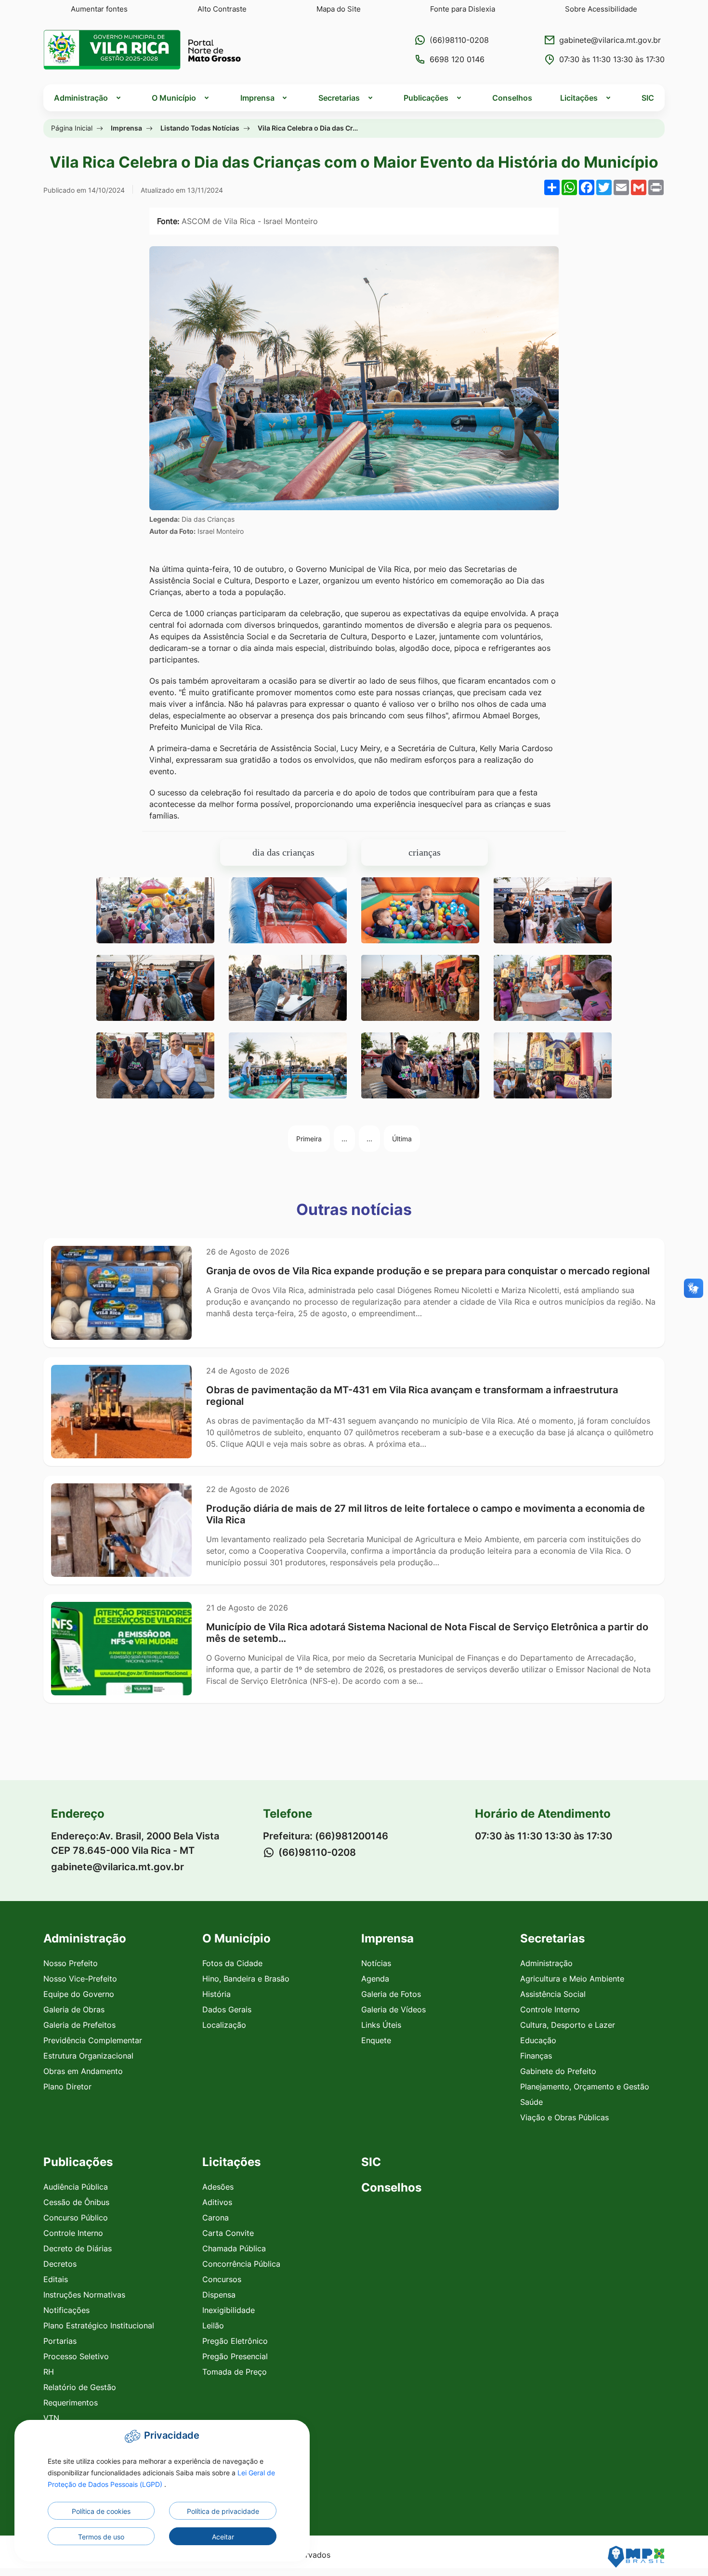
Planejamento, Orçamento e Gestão (585, 2087)
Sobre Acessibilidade (601, 9)
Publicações (78, 2162)
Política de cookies (101, 2511)
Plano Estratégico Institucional (99, 2325)
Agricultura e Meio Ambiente (572, 1979)
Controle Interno (550, 2009)
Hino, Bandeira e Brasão (246, 1979)
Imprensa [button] (257, 98)
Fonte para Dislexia (463, 9)
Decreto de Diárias (78, 2248)
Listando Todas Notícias (200, 128)
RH (49, 2372)
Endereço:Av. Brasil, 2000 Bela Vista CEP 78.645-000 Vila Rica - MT (135, 1843)
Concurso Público (76, 2218)
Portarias (60, 2341)
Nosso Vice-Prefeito (80, 1979)
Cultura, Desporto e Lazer (568, 2025)
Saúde (531, 2102)
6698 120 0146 (457, 59)
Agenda (375, 1979)
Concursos (222, 2279)
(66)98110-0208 (459, 40)
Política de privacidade (223, 2511)
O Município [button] (174, 98)
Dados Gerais (227, 2009)
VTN (51, 2418)
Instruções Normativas (84, 2295)
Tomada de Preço (235, 2372)
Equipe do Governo (79, 1994)
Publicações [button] (426, 98)
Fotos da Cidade (232, 1963)
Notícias (376, 1963)
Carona (216, 2218)
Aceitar (223, 2537)
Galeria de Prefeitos (79, 2025)
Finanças (536, 2056)
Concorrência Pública (241, 2264)
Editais (56, 2279)
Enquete (376, 2040)
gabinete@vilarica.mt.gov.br (610, 40)
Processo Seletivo (76, 2356)
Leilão (213, 2325)
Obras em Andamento (83, 2071)
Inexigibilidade (229, 2310)
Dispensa (219, 2295)
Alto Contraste (222, 9)
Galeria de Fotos (391, 1994)
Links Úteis (381, 2025)
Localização (224, 2025)
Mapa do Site (339, 9)
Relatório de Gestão (80, 2387)
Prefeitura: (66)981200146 (326, 1836)
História (216, 1994)
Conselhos (512, 98)
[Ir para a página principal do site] (142, 50)
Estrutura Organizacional (88, 2056)
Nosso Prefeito (71, 1963)
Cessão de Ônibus (76, 2202)
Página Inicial (72, 128)
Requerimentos (71, 2403)
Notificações (66, 2310)
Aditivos (217, 2202)
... (344, 1139)
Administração (546, 1963)
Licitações (231, 2162)
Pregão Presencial (235, 2356)
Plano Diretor (67, 2087)
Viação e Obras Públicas (564, 2117)
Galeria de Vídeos (393, 2009)
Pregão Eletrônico (235, 2341)
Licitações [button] (579, 98)
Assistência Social (553, 1994)
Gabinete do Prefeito (558, 2071)
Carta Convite (228, 2233)
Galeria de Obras (74, 2009)
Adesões (218, 2187)
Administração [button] (81, 98)
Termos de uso (101, 2537)
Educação (538, 2040)
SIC (648, 98)
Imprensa (126, 128)
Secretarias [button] (339, 98)
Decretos (60, 2264)
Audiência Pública (76, 2187)
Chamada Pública (234, 2248)
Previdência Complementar (93, 2040)
